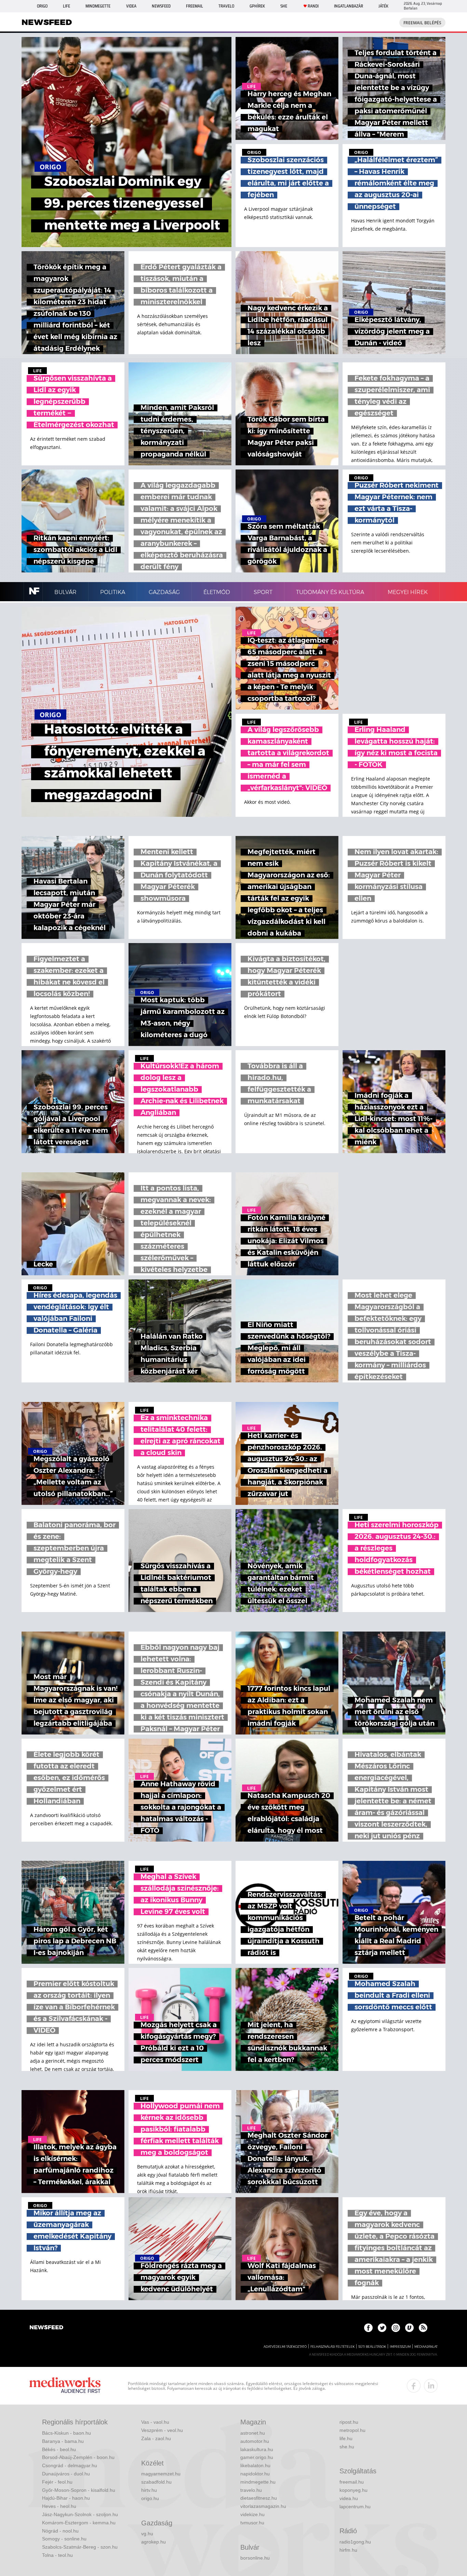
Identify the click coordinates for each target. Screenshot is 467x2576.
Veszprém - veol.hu (162, 2430)
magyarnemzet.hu (161, 2474)
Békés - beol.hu (59, 2449)
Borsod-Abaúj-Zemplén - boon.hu (78, 2457)
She (284, 6)
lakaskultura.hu (257, 2449)
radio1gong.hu (355, 2542)
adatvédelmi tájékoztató (285, 2347)
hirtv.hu (149, 2490)
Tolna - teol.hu (57, 2555)
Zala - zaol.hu (156, 2438)
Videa (131, 6)
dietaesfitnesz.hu (259, 2498)
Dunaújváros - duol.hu (66, 2474)
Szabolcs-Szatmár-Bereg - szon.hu (80, 2547)
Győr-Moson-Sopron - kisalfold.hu (79, 2490)
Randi (313, 6)
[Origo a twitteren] (382, 2328)
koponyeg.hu (353, 2490)
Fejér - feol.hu (57, 2482)
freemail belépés (422, 23)
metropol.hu (352, 2430)
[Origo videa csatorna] (409, 2328)
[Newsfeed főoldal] (46, 2328)
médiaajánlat (426, 2347)
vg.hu (147, 2534)
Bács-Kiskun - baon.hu (66, 2433)
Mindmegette (98, 6)
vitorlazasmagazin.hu (263, 2506)
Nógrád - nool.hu (60, 2531)
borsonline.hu (255, 2558)
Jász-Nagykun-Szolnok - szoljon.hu (80, 2514)
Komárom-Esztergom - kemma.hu (79, 2523)
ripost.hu (349, 2422)
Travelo (226, 6)
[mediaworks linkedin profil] (431, 2386)
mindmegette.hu (258, 2482)
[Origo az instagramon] (396, 2328)
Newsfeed (161, 6)
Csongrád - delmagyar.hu (70, 2465)
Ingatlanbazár (349, 6)
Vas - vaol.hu (155, 2422)
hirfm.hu (348, 2550)
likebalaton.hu (255, 2465)
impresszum (400, 2347)
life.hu (346, 2438)
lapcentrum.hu (355, 2507)
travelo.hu (251, 2490)
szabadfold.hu (156, 2482)
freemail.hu (352, 2482)
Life (66, 6)
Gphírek (257, 6)
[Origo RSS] (423, 2328)
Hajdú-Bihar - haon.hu (66, 2498)
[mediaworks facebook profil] (414, 2386)
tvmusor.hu (252, 2523)
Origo (42, 6)
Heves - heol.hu (59, 2506)
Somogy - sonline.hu (64, 2539)
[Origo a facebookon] (368, 2328)
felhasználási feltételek (332, 2347)
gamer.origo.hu (257, 2457)
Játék (383, 6)
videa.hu (349, 2498)
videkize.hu (252, 2514)
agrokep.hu (154, 2542)
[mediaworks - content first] (65, 2386)
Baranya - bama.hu (63, 2441)
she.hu (347, 2447)
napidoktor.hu (255, 2474)
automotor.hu (255, 2441)
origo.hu (150, 2498)
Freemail (195, 6)
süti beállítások (372, 2347)
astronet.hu (253, 2433)
